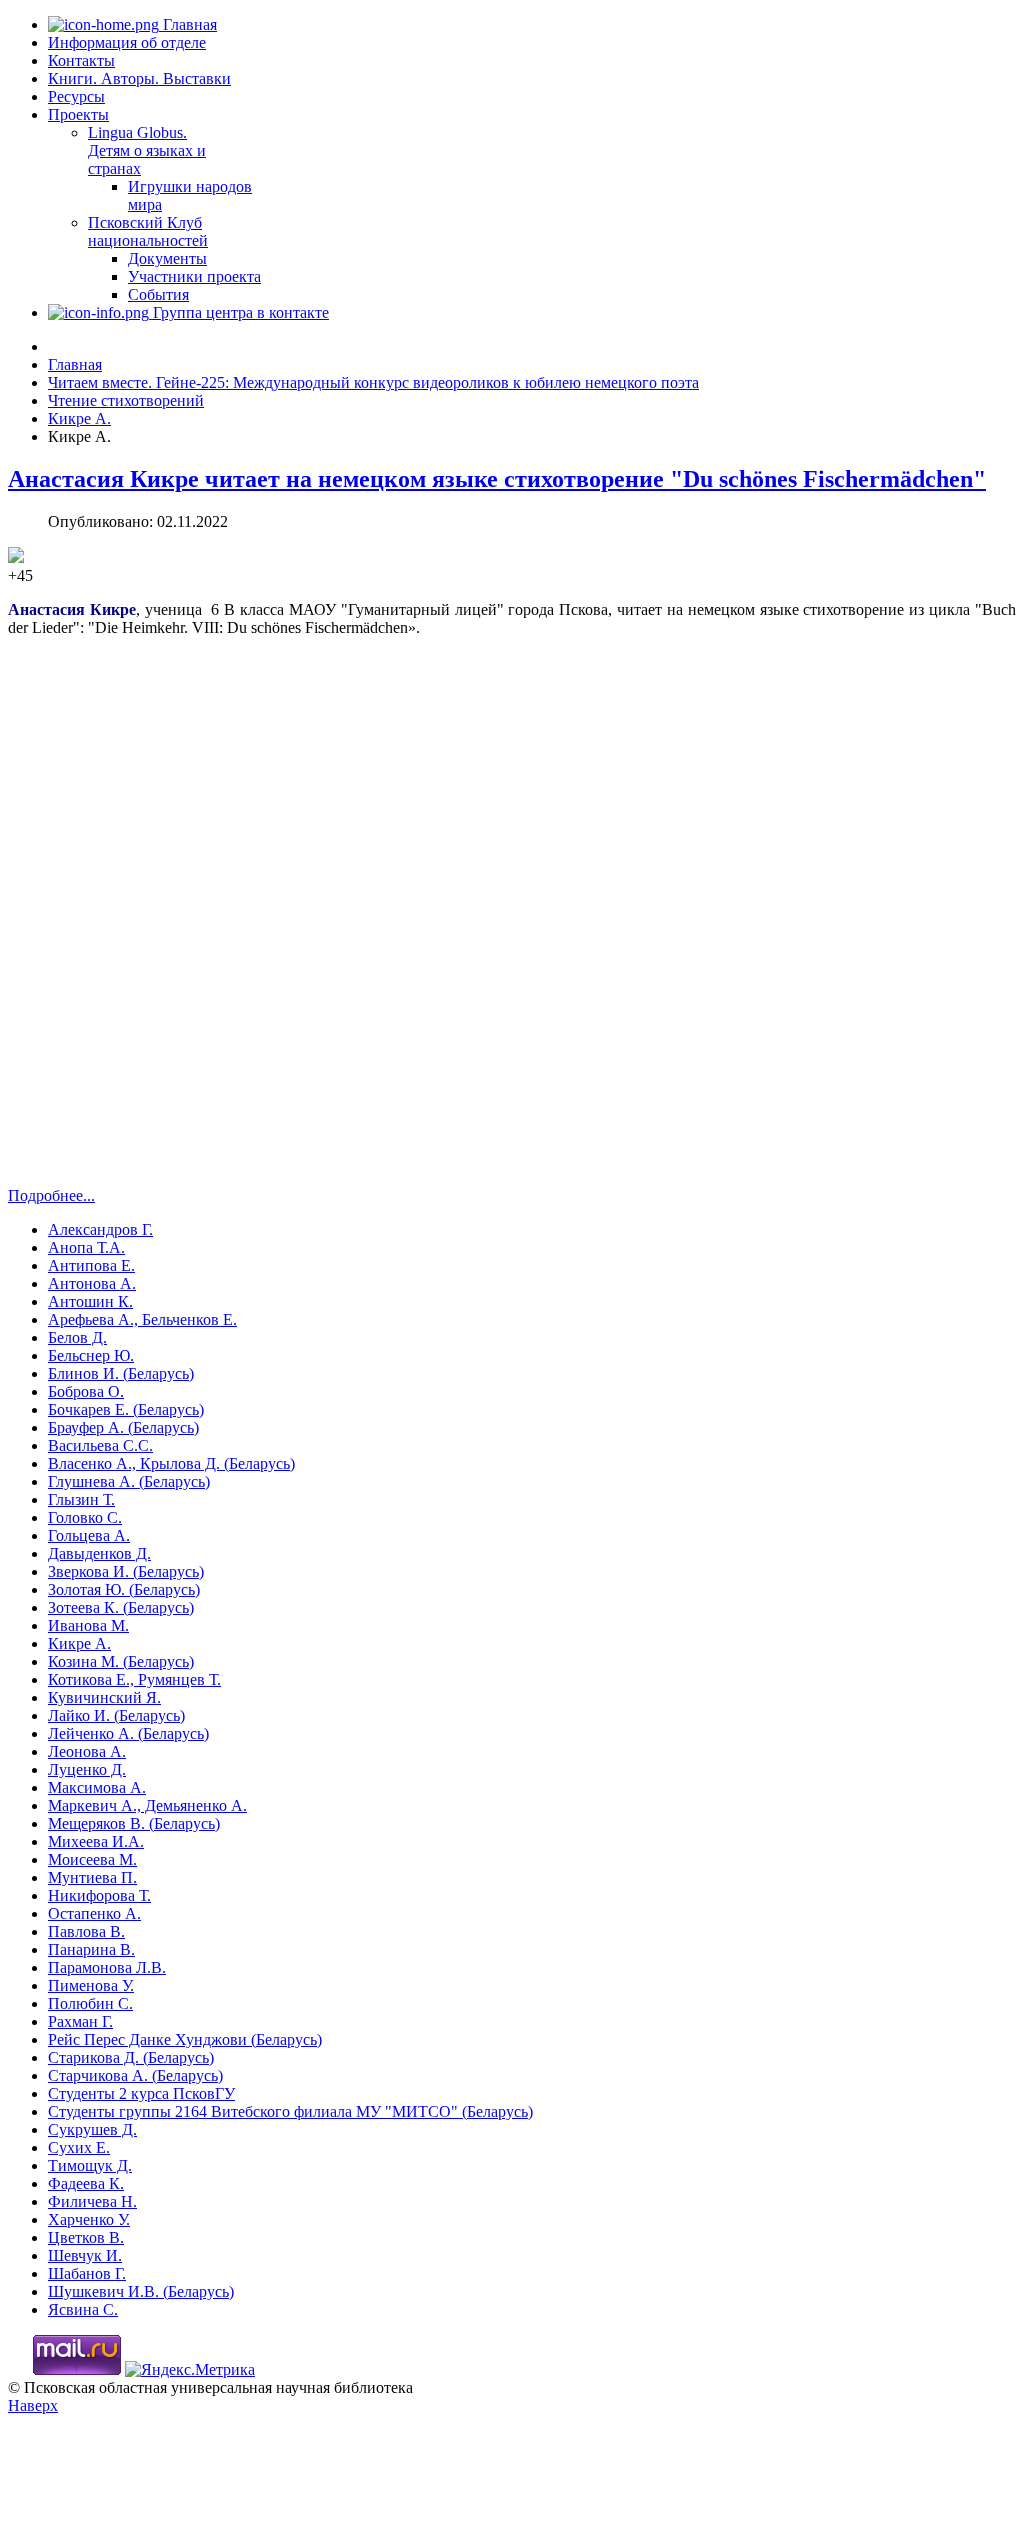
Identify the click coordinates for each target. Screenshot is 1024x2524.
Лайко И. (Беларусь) (116, 1715)
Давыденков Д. (99, 1553)
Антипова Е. (91, 1265)
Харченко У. (89, 2219)
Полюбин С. (90, 2003)
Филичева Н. (92, 2201)
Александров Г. (100, 1229)
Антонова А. (92, 1283)
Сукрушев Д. (92, 2129)
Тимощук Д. (90, 2165)
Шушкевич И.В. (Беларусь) (141, 2291)
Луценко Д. (87, 1769)
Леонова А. (87, 1751)
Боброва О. (86, 1391)
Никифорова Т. (99, 1895)
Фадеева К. (86, 2183)
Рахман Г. (80, 2021)
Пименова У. (91, 1985)
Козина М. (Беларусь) (121, 1661)
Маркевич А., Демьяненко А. (147, 1805)
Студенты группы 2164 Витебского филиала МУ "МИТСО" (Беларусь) (290, 2111)
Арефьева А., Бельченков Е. (142, 1319)
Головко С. (85, 1517)
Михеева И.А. (96, 1841)
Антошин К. (90, 1301)
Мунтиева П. (92, 1877)
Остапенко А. (94, 1913)
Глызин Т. (81, 1499)
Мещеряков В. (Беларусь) (134, 1823)
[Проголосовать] (16, 557)
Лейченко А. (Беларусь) (128, 1733)
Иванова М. (88, 1625)
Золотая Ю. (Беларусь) (124, 1589)
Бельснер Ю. (91, 1355)
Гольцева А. (89, 1535)
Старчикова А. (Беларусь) (135, 2075)
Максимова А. (97, 1787)
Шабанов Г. (87, 2273)
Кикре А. (79, 1643)
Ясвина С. (83, 2309)
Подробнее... (51, 1195)
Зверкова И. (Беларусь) (126, 1571)
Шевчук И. (85, 2255)
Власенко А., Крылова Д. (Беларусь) (171, 1463)
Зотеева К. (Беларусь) (121, 1607)
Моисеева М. (92, 1859)
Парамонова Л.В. (107, 1967)
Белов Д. (77, 1337)
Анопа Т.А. (86, 1247)
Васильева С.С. (100, 1445)
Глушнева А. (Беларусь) (129, 1481)
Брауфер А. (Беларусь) (123, 1427)
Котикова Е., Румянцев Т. (134, 1679)
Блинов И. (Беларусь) (121, 1373)
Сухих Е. (79, 2147)
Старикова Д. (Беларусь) (131, 2057)
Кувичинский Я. (104, 1697)
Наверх (33, 2405)
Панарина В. (91, 1949)
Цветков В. (86, 2237)
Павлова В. (86, 1931)
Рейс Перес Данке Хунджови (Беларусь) (185, 2039)
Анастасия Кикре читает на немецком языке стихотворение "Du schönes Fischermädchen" (497, 479)
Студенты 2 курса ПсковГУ (141, 2093)
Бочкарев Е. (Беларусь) (126, 1409)
